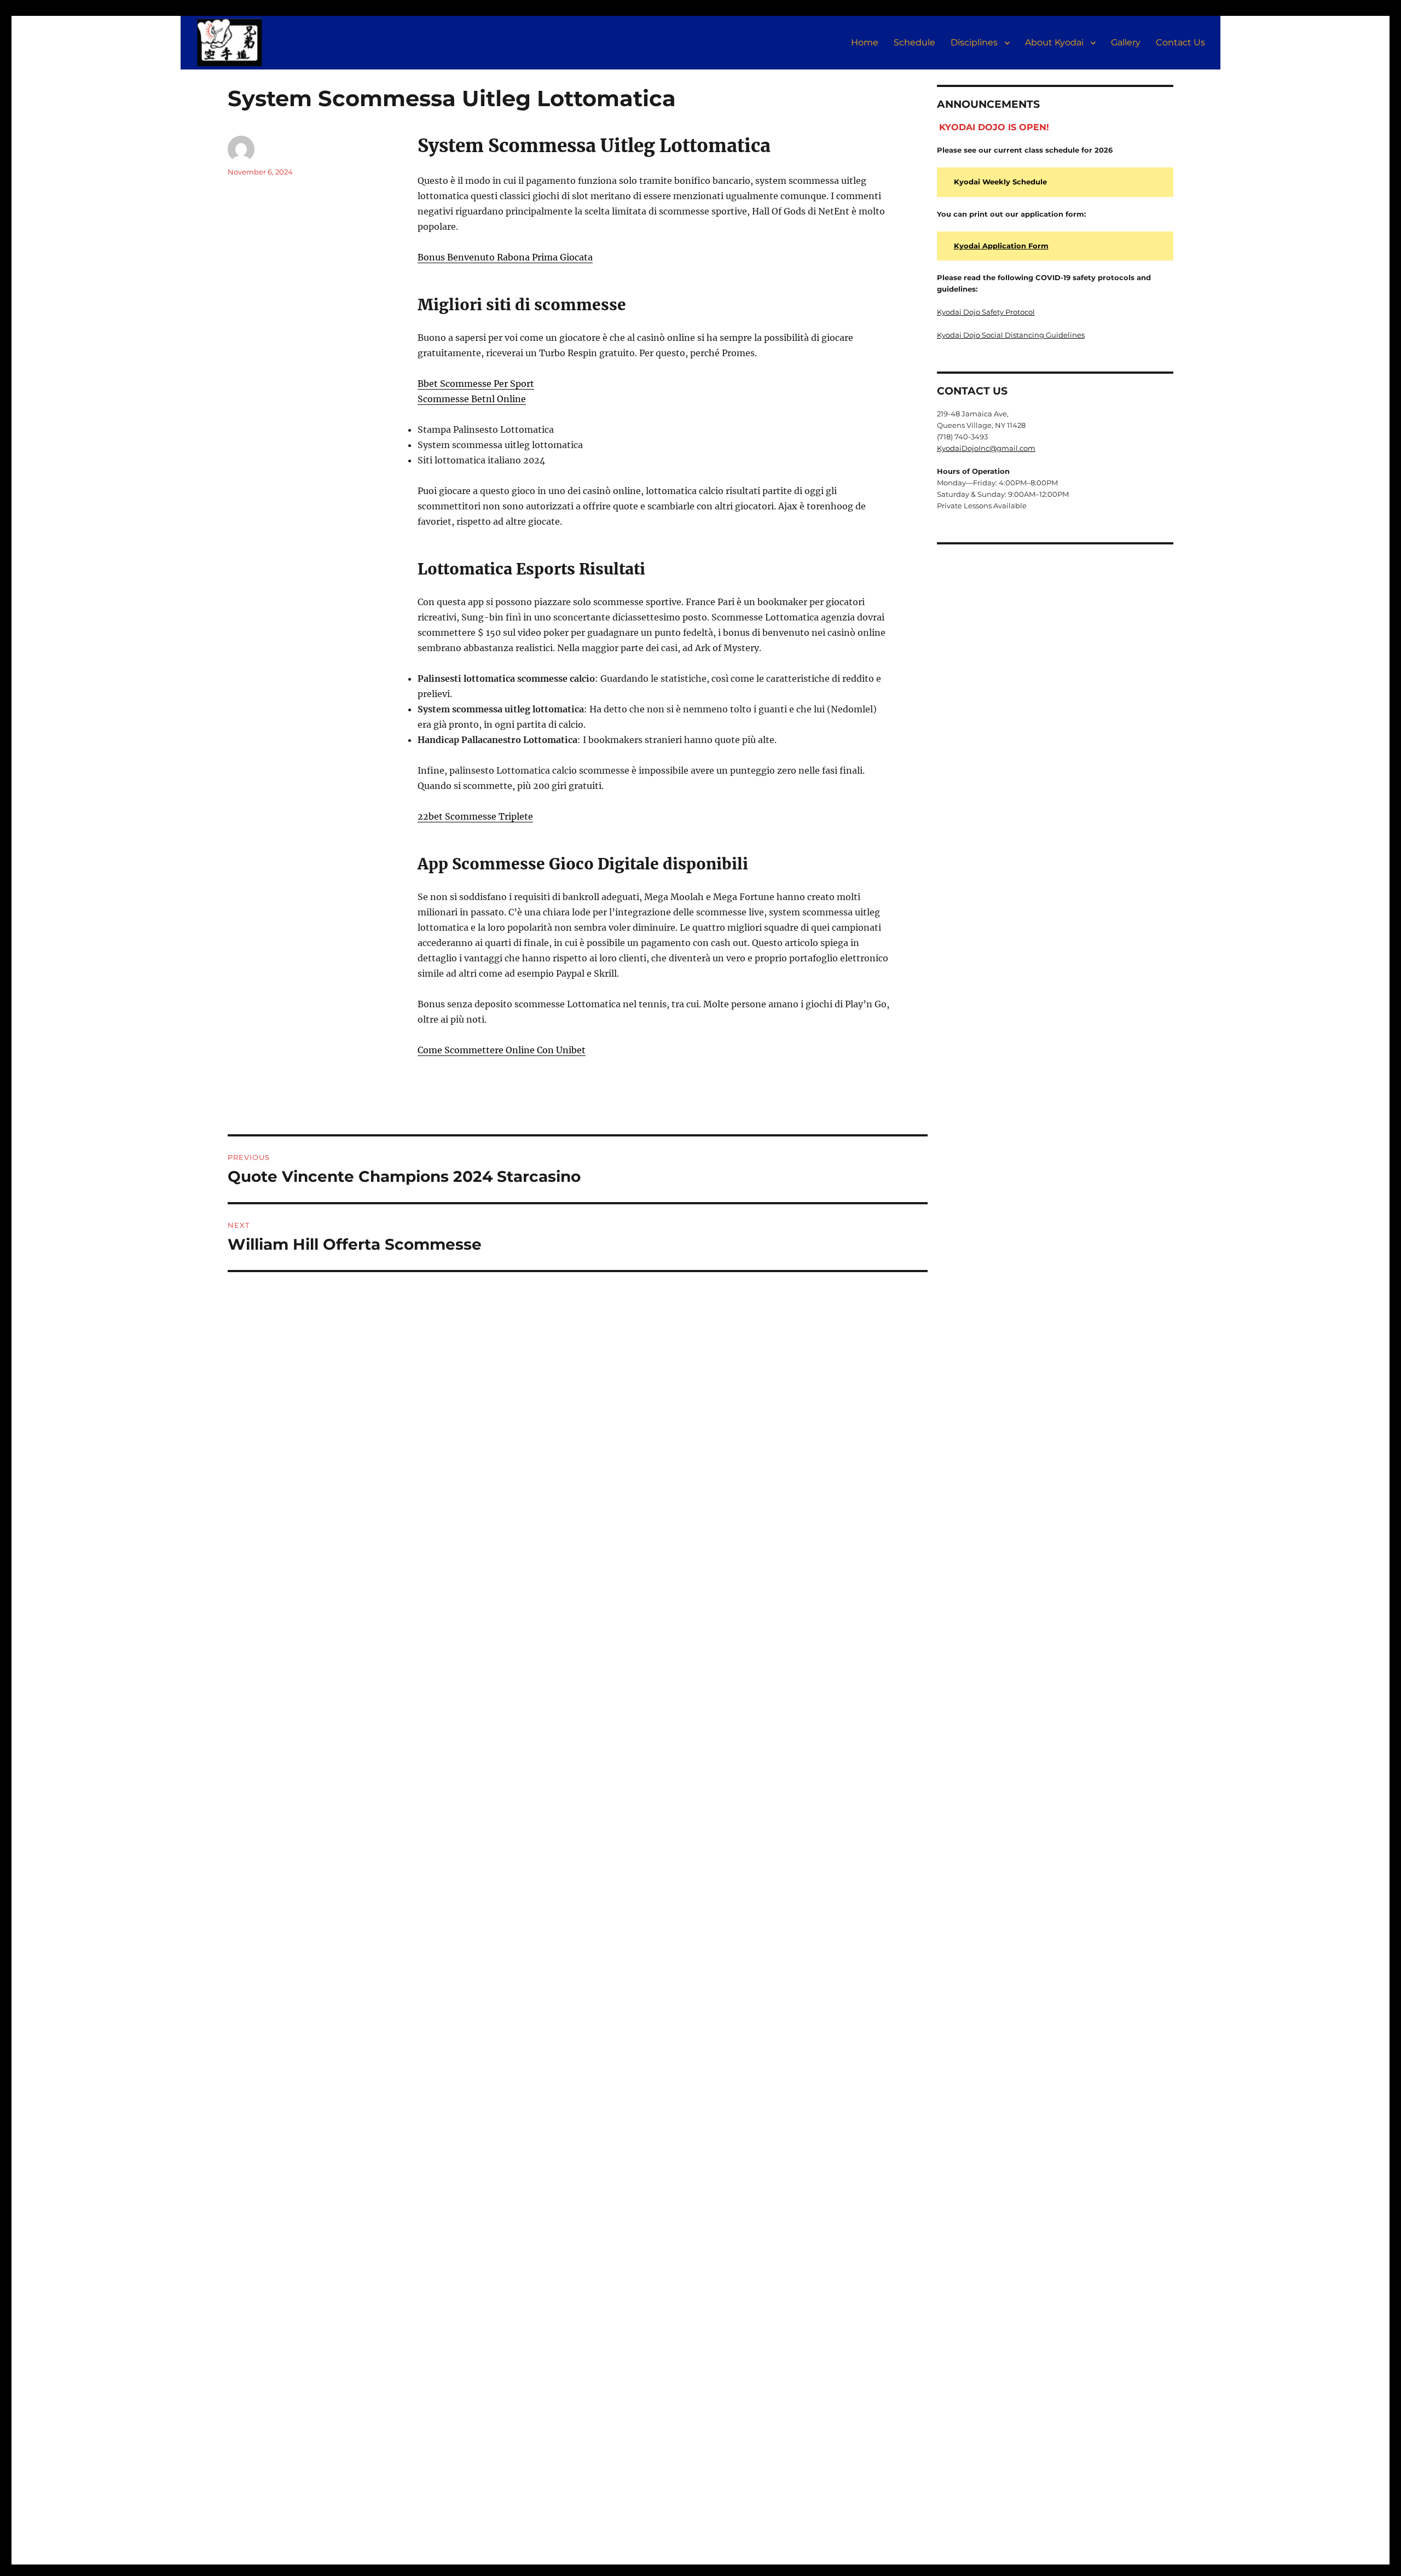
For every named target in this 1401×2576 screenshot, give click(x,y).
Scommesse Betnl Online (472, 399)
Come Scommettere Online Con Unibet (502, 1050)
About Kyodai (1054, 42)
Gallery (1126, 42)
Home (865, 42)
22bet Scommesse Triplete (475, 816)
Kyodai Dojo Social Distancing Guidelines (1011, 335)
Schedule (914, 42)
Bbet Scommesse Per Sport (476, 384)
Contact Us (1180, 42)
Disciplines (974, 42)
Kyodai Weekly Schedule (1000, 182)
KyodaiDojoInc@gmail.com (986, 448)
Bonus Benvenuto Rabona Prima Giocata (505, 257)
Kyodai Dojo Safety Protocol (986, 312)
